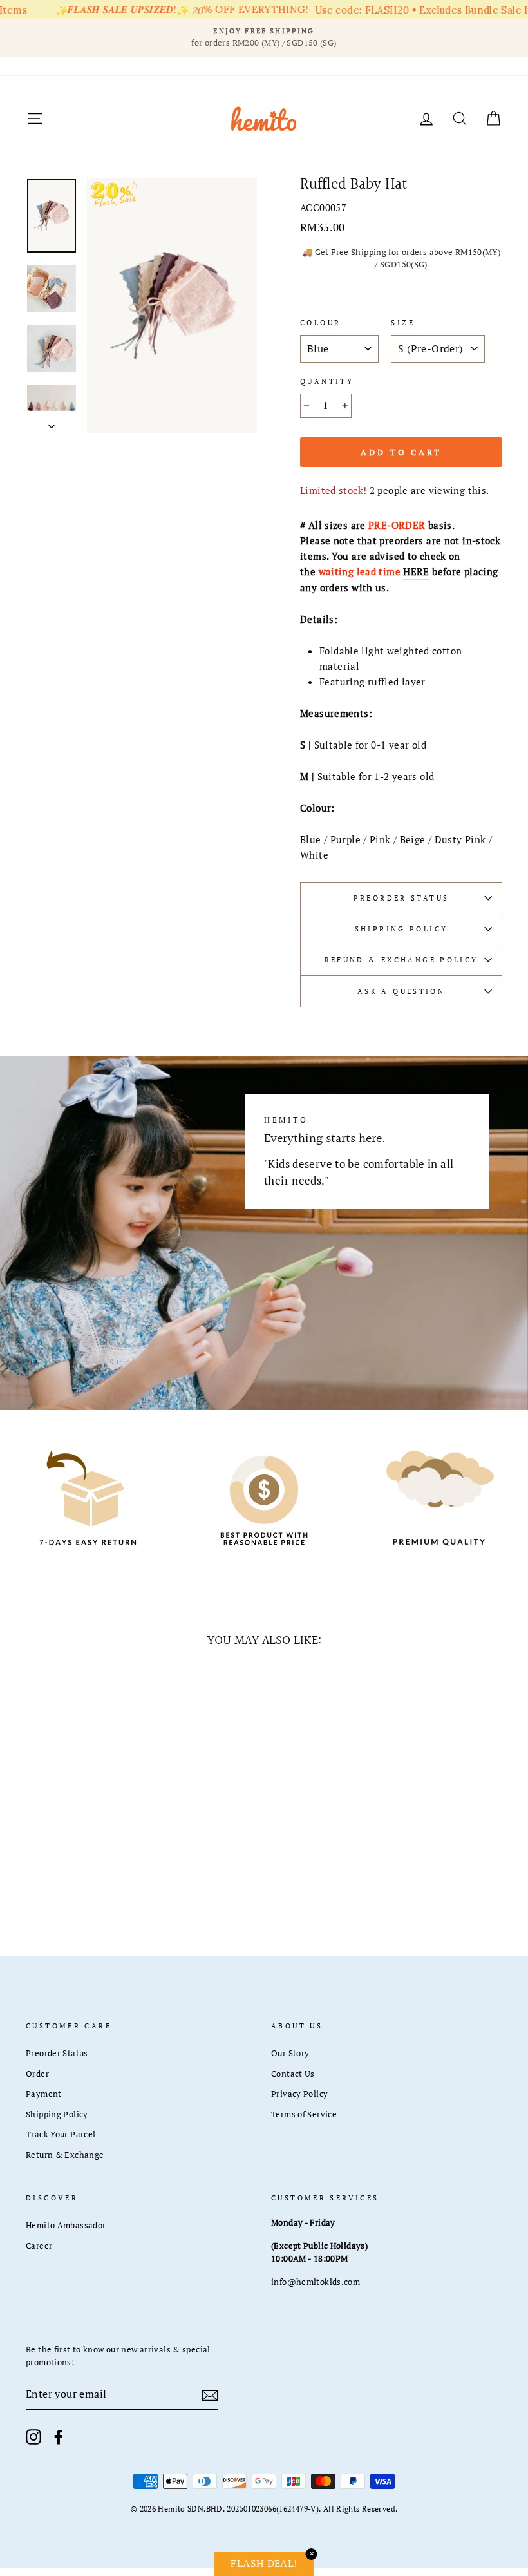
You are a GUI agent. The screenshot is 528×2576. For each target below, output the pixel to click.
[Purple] (59, 1865)
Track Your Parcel (61, 2134)
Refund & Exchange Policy (401, 959)
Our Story (290, 2053)
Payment (44, 2094)
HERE (416, 571)
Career (39, 2246)
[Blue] (42, 1865)
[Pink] (76, 1865)
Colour (320, 322)
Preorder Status (401, 898)
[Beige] (94, 1865)
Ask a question (401, 991)
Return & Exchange (65, 2155)
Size (403, 322)
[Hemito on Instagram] (33, 2437)
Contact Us (293, 2074)
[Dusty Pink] (59, 1879)
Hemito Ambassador (66, 2225)
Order (37, 2074)
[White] (76, 1879)
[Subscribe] (210, 2394)
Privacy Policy (299, 2094)
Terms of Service (304, 2114)
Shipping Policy (401, 929)
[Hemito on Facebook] (59, 2437)
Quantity (327, 381)
